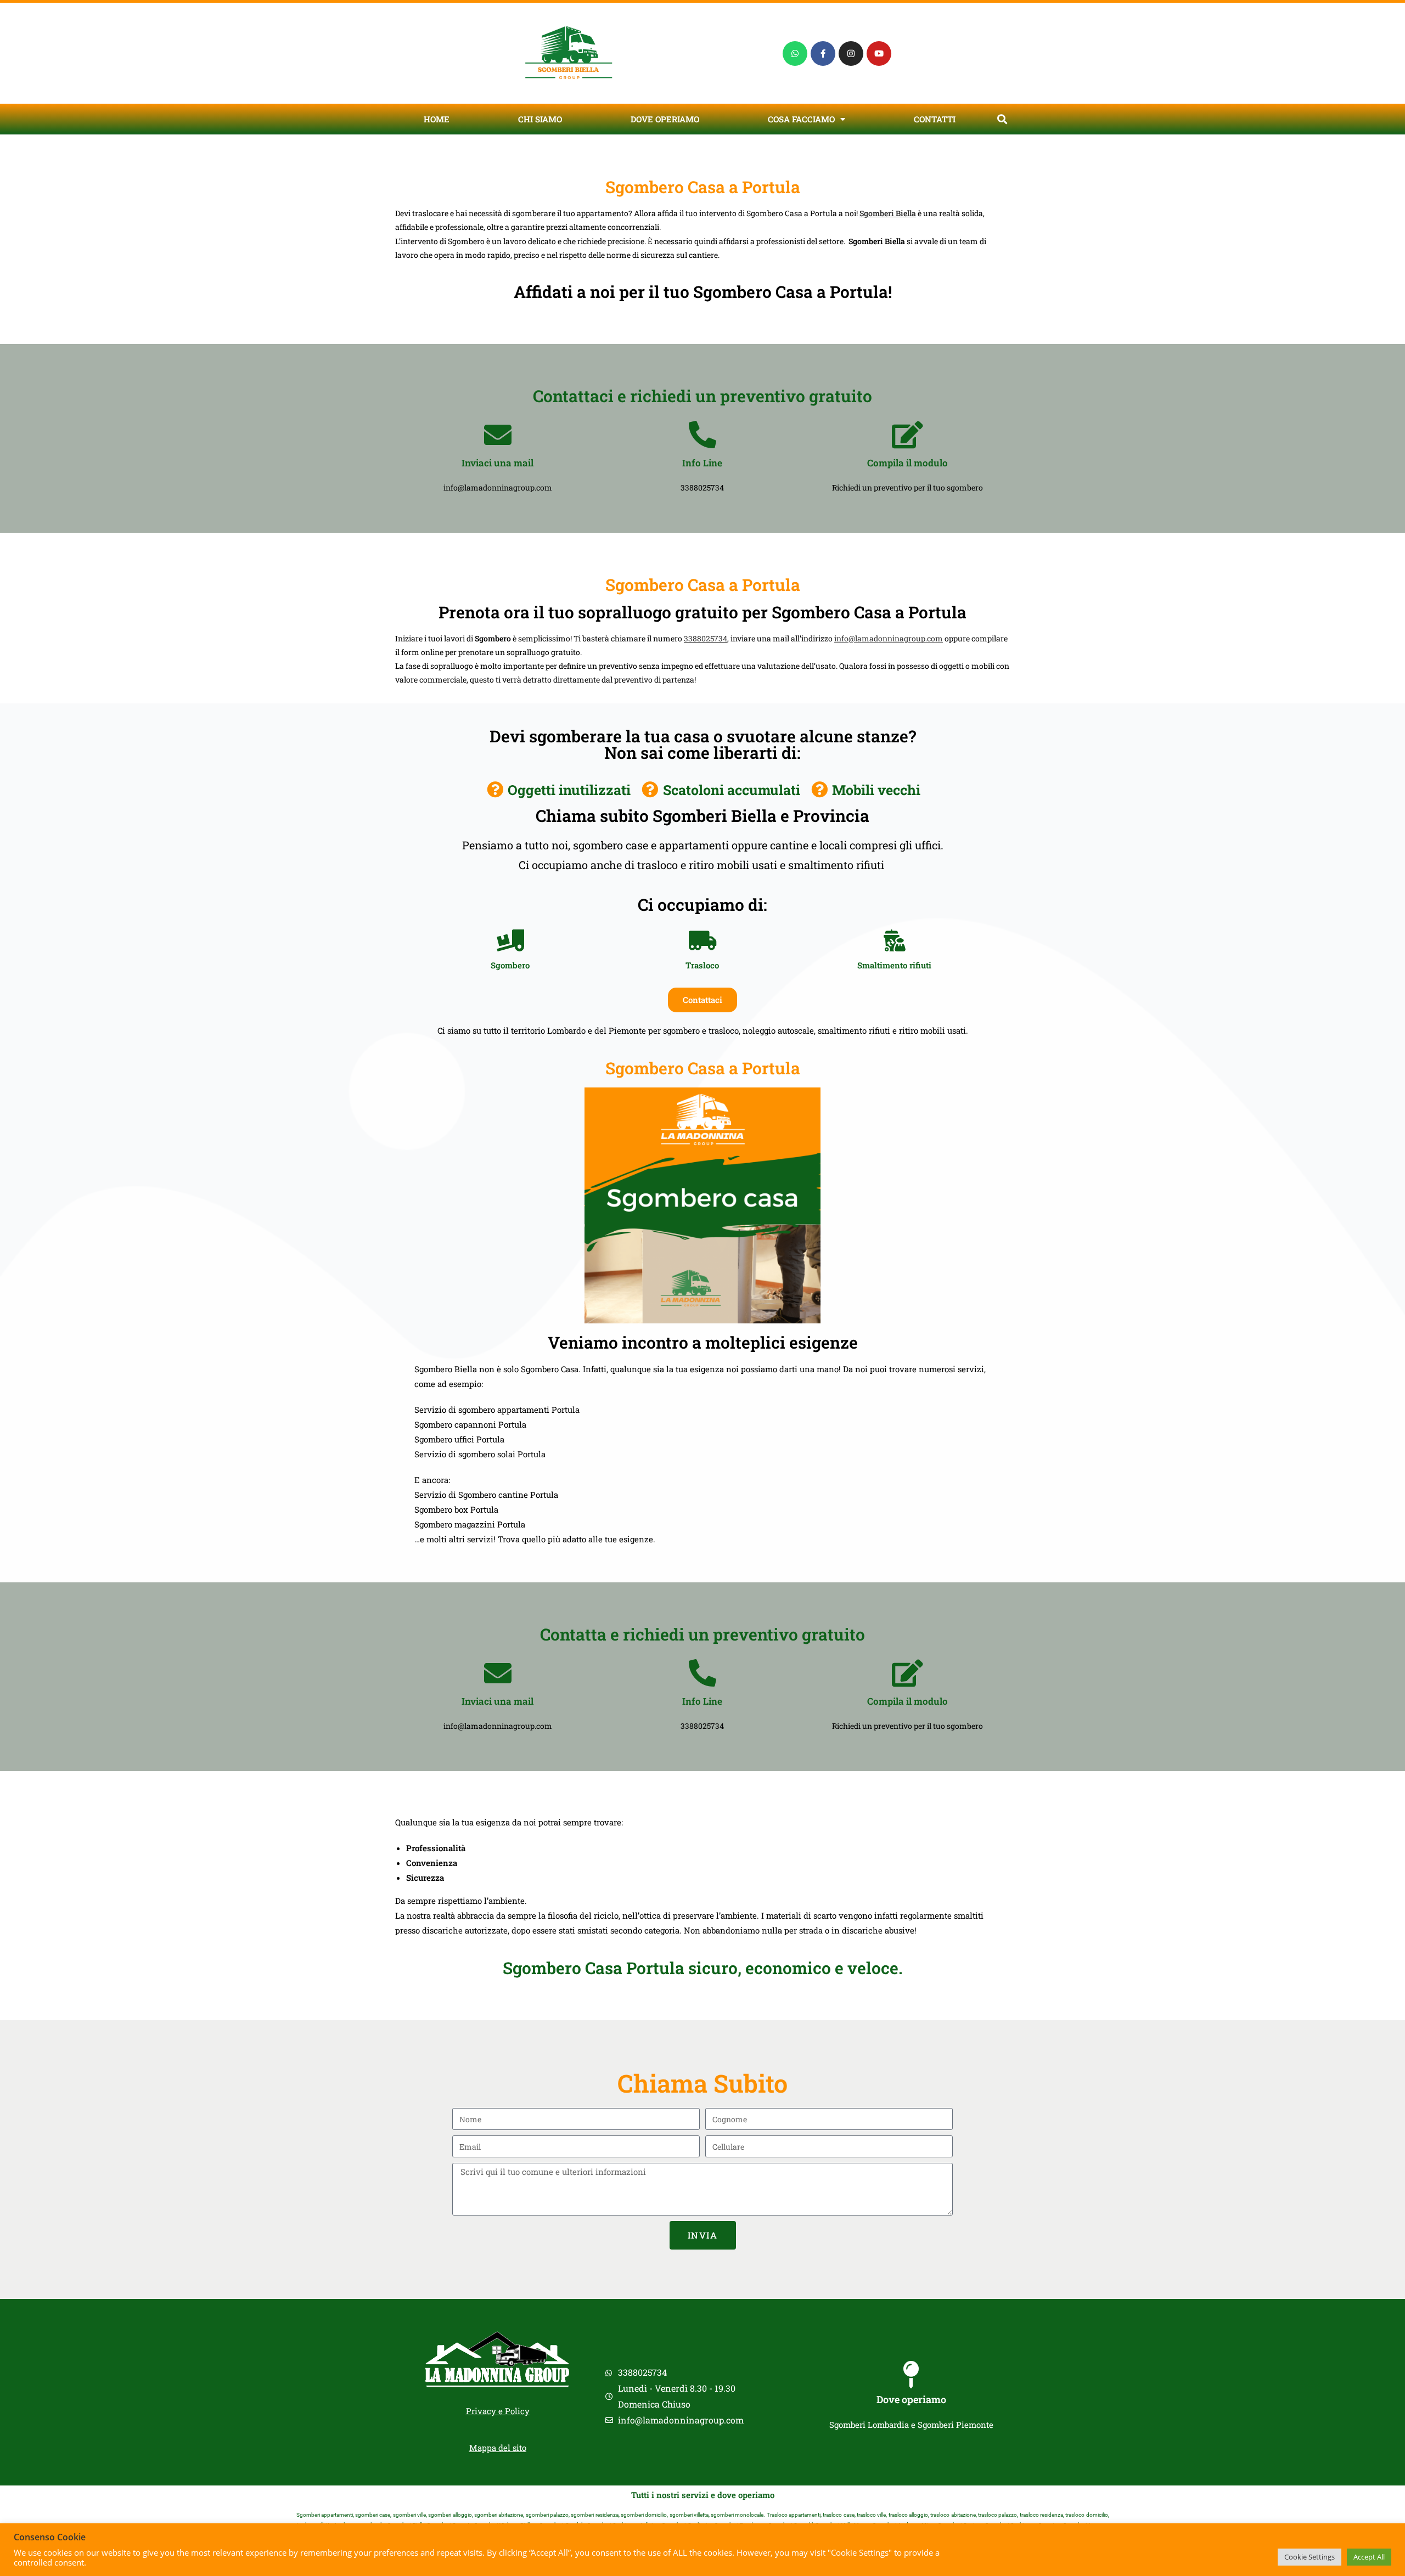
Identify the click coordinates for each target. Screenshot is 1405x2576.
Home (437, 119)
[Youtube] (879, 53)
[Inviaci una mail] (498, 435)
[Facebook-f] (823, 53)
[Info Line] (702, 435)
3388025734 (706, 638)
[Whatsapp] (795, 53)
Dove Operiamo (665, 119)
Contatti (935, 119)
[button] (1002, 119)
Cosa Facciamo (801, 119)
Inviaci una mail (498, 463)
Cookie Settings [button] (1310, 2557)
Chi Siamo (540, 119)
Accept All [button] (1369, 2557)
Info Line (702, 463)
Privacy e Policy (498, 2411)
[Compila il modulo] (907, 435)
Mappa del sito (498, 2448)
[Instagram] (851, 53)
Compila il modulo (907, 463)
